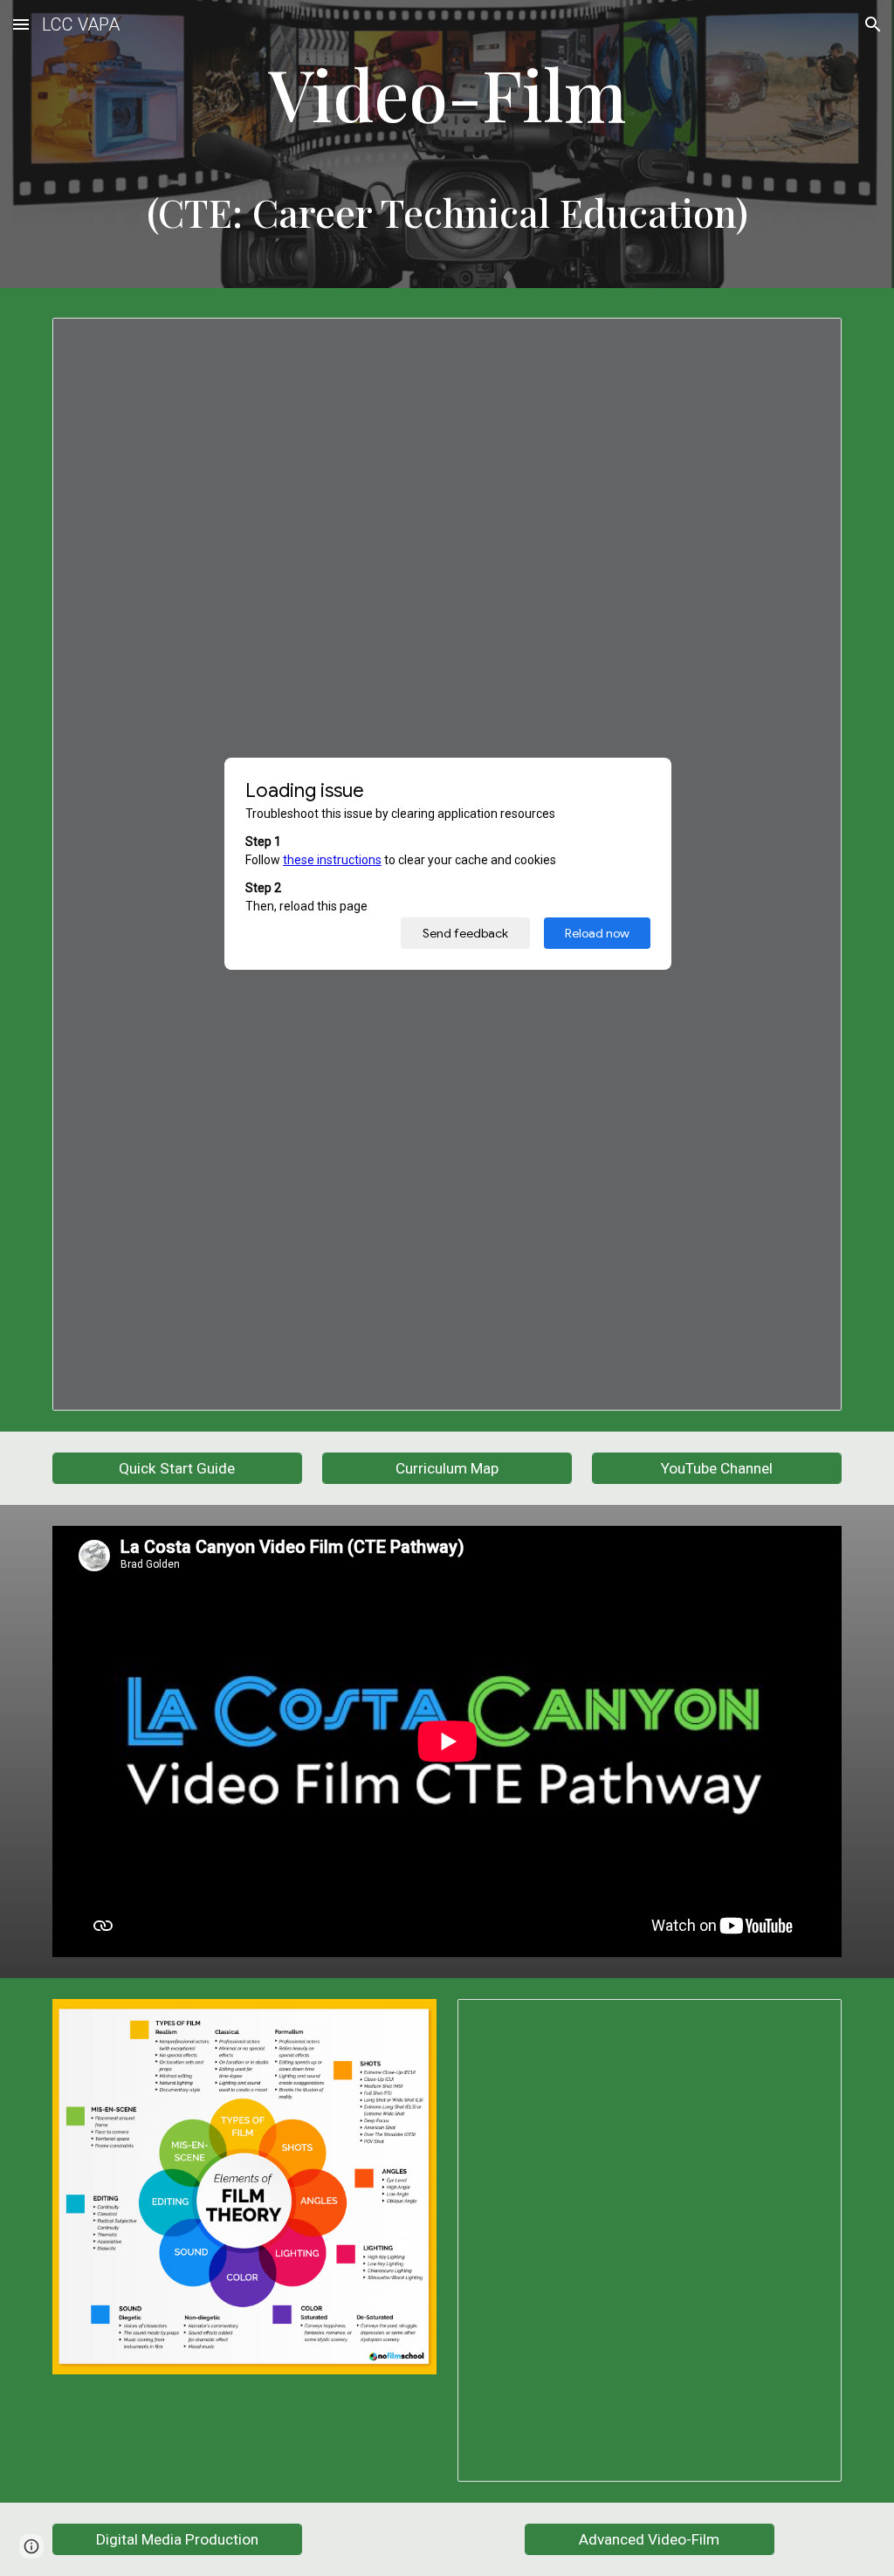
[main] (447, 149)
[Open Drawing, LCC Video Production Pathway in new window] (808, 2022)
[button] (21, 24)
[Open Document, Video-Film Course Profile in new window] (808, 340)
